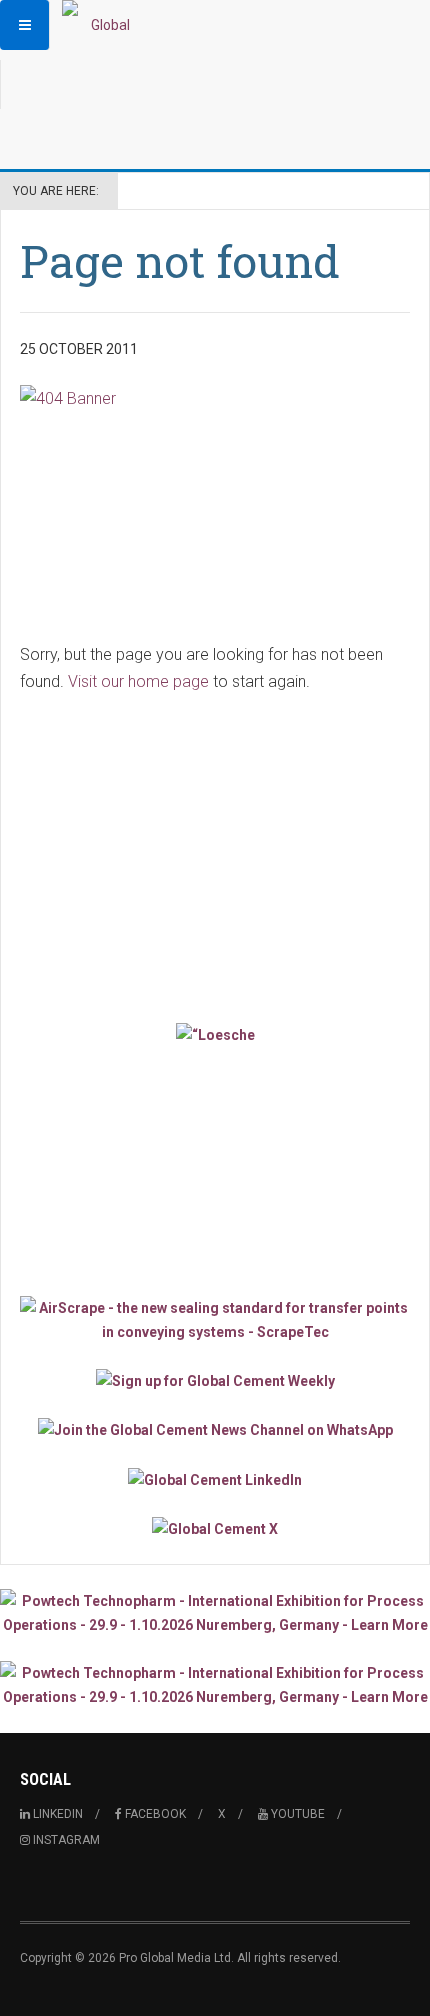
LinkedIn (56, 1814)
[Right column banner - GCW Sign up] (215, 1380)
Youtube (296, 1814)
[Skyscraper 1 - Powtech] (215, 1613)
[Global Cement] (102, 25)
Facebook (154, 1814)
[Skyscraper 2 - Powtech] (215, 1685)
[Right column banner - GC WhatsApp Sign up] (215, 1429)
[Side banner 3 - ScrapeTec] (215, 1320)
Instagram (65, 1840)
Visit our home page (138, 681)
